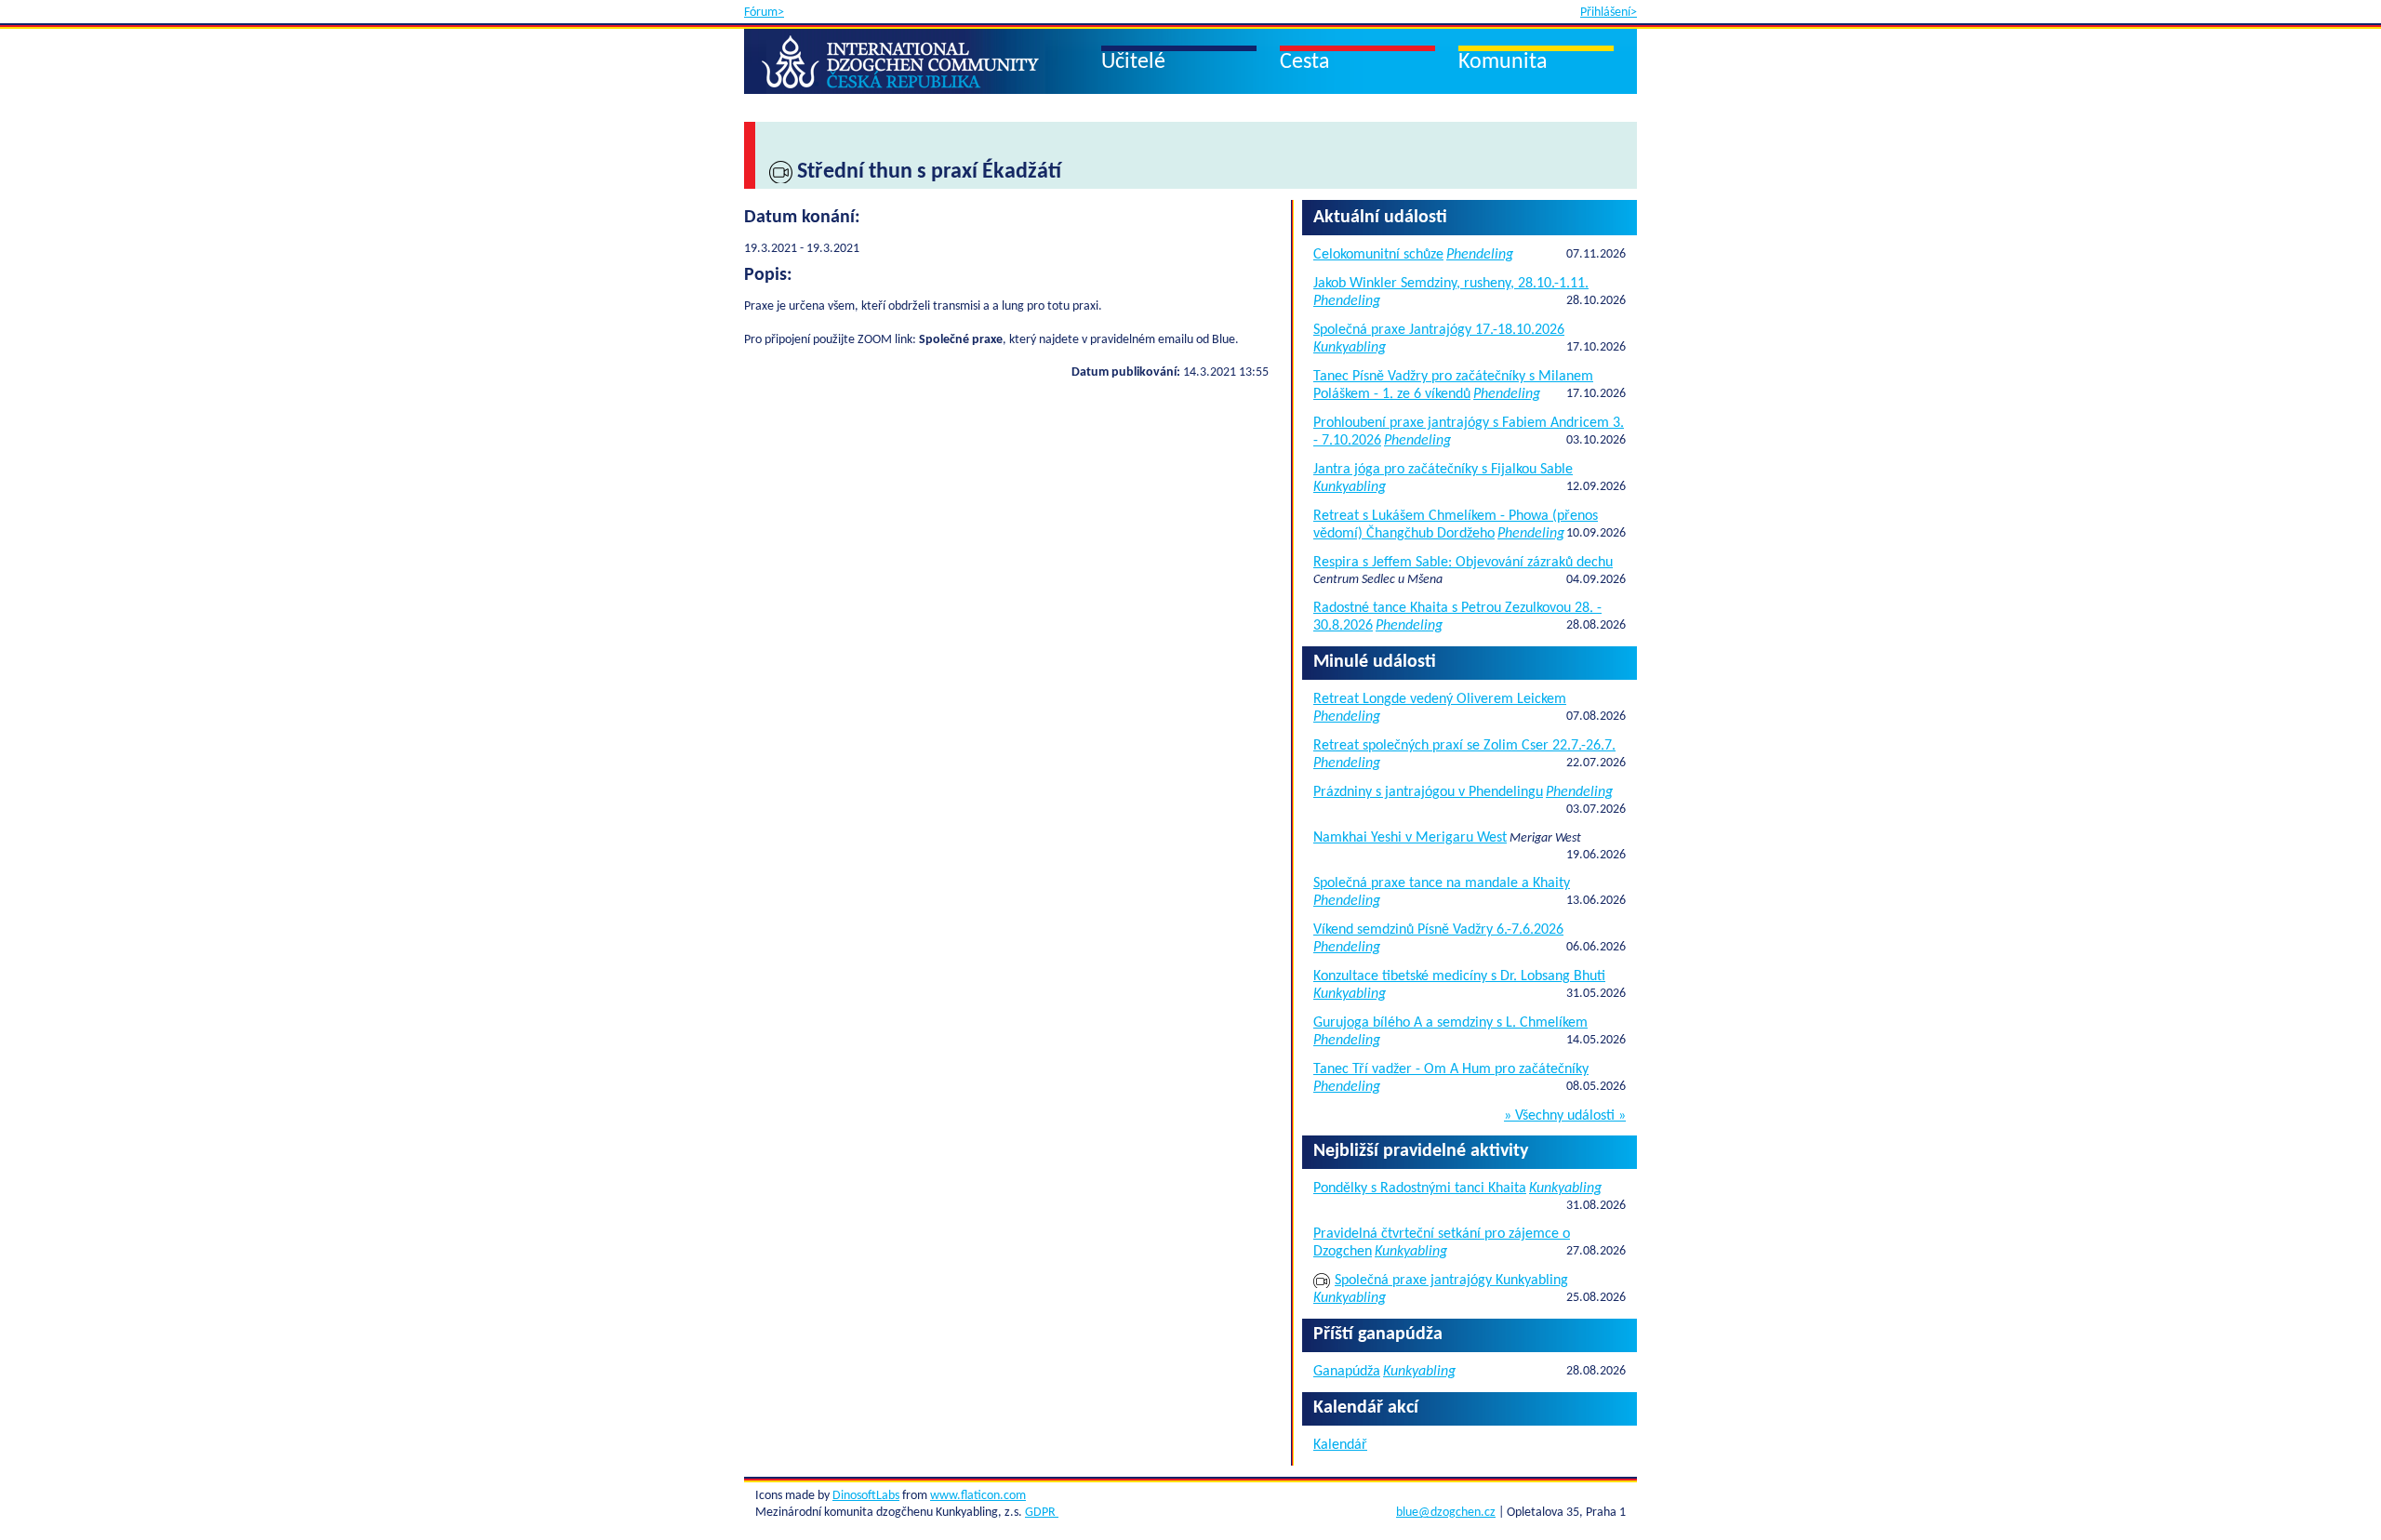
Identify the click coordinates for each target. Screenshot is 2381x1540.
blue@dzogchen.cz (1446, 1513)
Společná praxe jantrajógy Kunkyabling (1451, 1281)
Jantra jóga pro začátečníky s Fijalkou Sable (1443, 470)
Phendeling (1480, 255)
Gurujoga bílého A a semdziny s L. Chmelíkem (1450, 1023)
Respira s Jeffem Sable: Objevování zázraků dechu (1463, 563)
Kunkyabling (1350, 348)
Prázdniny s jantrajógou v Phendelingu (1428, 792)
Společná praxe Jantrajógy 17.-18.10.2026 (1439, 330)
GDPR (1042, 1513)
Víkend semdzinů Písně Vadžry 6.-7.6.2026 (1438, 930)
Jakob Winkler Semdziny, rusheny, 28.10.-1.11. (1451, 284)
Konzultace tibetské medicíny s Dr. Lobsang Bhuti (1459, 976)
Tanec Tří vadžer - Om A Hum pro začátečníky (1451, 1069)
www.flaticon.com (978, 1496)
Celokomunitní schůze (1378, 255)
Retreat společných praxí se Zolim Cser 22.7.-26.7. (1464, 746)
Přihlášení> (1609, 13)
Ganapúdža (1347, 1372)
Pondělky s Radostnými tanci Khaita (1420, 1188)
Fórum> (764, 13)
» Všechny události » (1565, 1116)
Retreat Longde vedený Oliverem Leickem (1440, 699)
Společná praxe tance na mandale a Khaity (1442, 883)
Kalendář (1340, 1445)
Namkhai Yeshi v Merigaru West (1410, 838)
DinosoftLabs (866, 1496)
